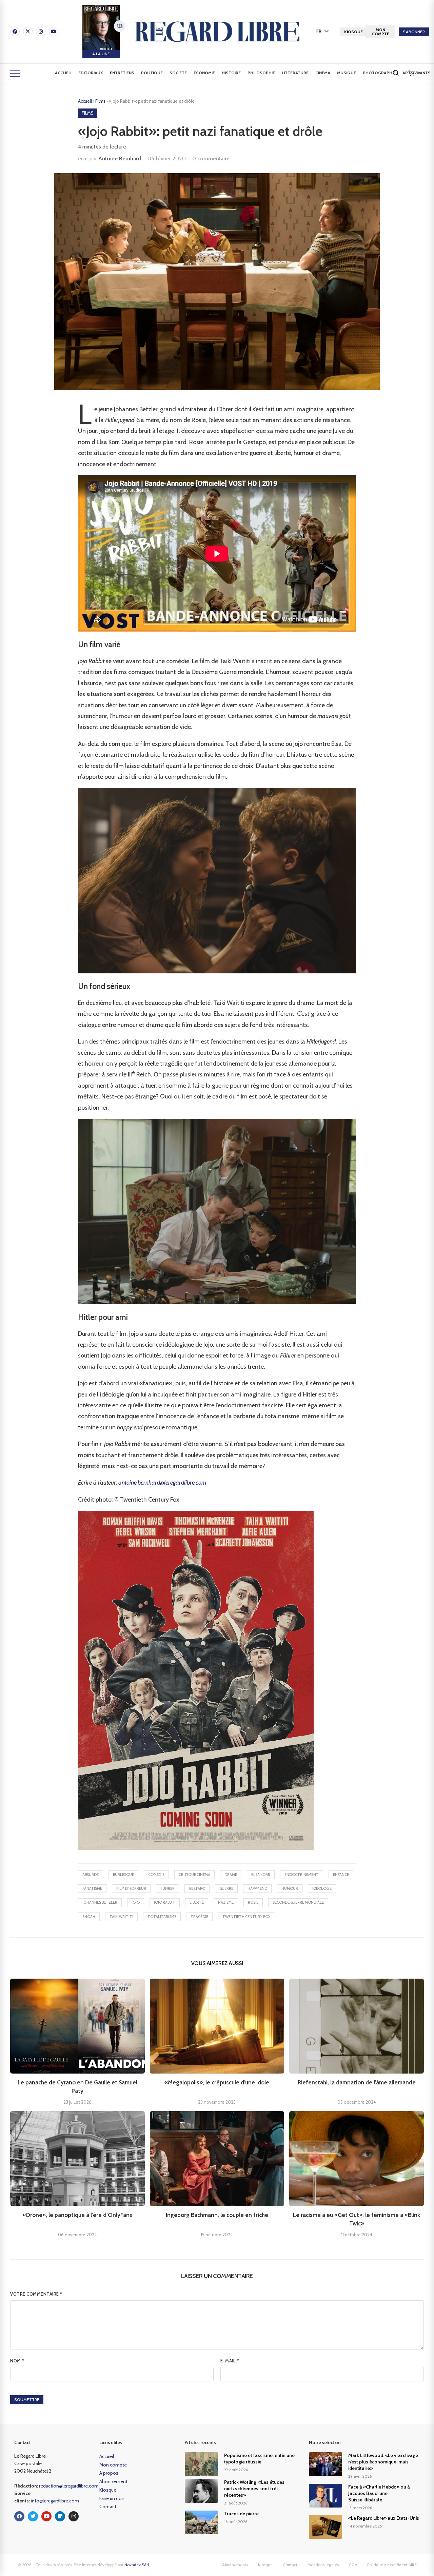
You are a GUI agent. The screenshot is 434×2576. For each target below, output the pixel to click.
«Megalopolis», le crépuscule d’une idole (217, 2082)
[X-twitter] (28, 32)
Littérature (295, 73)
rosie (253, 1902)
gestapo (197, 1888)
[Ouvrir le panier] (411, 73)
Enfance (341, 1875)
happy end (257, 1888)
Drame (231, 1875)
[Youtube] (54, 32)
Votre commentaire (36, 2294)
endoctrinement (302, 1875)
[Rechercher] (396, 73)
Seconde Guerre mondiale (298, 1902)
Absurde (91, 1875)
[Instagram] (41, 32)
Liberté (197, 1902)
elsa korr (261, 1875)
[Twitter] (33, 2516)
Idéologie (322, 1888)
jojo (136, 1902)
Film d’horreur (131, 1888)
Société (178, 73)
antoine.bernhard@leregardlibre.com (162, 1483)
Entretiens (122, 73)
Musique (347, 73)
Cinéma (323, 73)
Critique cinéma (194, 1875)
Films (101, 101)
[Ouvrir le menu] (15, 73)
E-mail (230, 2361)
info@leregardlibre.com (55, 2501)
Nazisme (226, 1902)
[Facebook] (15, 32)
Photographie (379, 73)
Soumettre (27, 2400)
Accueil (63, 73)
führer (167, 1888)
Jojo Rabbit (165, 1902)
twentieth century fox (246, 1917)
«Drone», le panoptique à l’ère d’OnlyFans (77, 2215)
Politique (152, 73)
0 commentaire (211, 158)
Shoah (89, 1917)
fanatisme (92, 1888)
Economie (204, 73)
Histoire (231, 73)
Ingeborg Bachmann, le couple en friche (217, 2215)
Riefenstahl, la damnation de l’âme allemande (357, 2082)
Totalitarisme (162, 1917)
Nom (17, 2361)
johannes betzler (100, 1902)
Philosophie (261, 73)
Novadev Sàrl (137, 2565)
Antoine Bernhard (120, 158)
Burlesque (123, 1875)
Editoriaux (91, 73)
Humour (290, 1888)
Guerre (226, 1888)
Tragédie (199, 1917)
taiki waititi (121, 1917)
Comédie (156, 1875)
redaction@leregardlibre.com (69, 2486)
